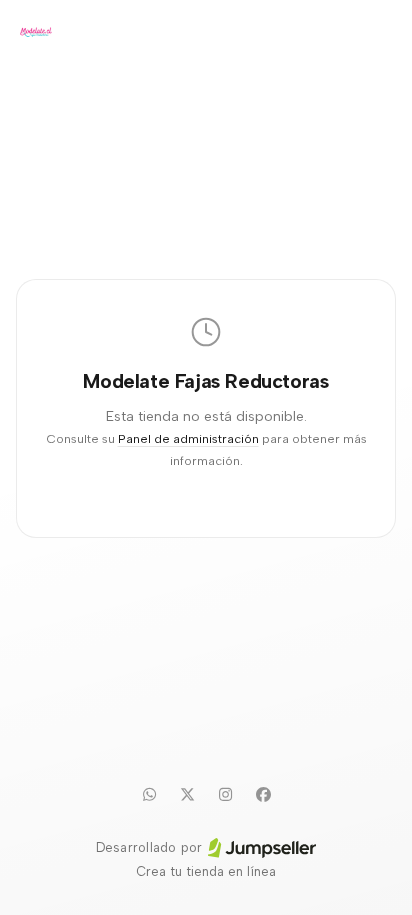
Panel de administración (188, 438)
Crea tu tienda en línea (206, 871)
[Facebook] (263, 794)
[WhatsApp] (149, 794)
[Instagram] (225, 794)
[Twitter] (187, 794)
